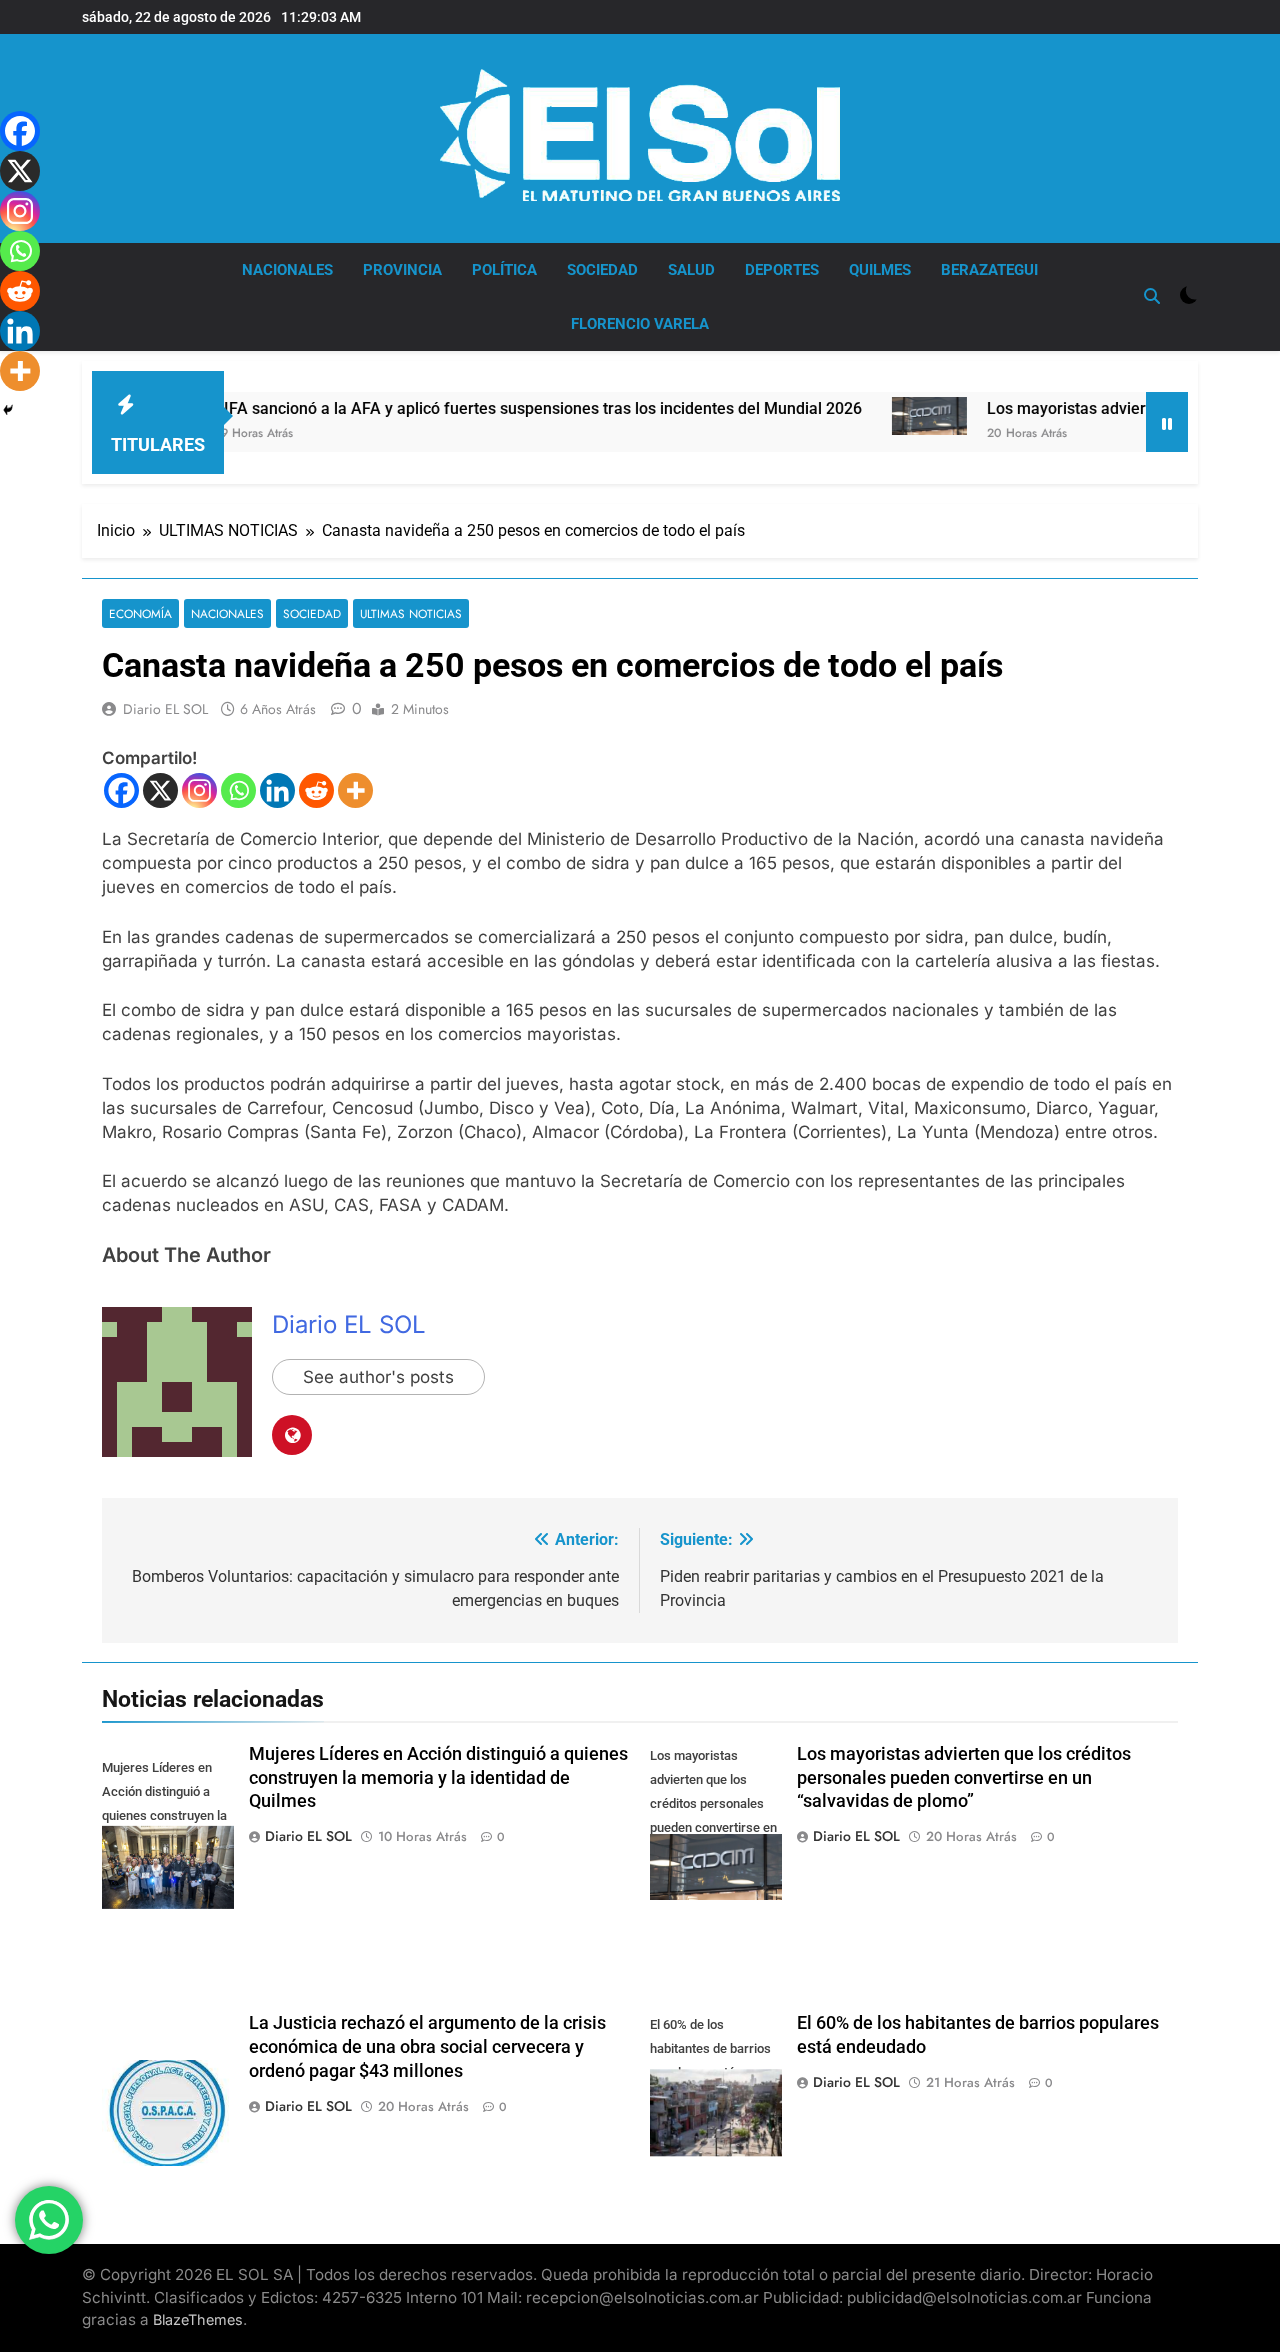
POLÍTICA (504, 270)
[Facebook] (121, 790)
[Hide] (8, 410)
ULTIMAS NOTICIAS (411, 613)
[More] (355, 790)
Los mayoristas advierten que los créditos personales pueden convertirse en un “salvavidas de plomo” (964, 1778)
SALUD (691, 270)
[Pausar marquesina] (1167, 422)
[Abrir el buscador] (1152, 296)
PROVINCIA (402, 270)
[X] (160, 790)
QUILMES (880, 270)
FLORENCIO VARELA (640, 324)
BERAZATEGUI (989, 270)
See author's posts (378, 1377)
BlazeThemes (198, 2319)
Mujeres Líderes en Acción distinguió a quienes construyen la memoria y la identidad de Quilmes (438, 1778)
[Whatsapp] (238, 790)
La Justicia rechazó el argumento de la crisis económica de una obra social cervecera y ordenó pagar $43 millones (427, 2047)
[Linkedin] (277, 790)
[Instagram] (199, 790)
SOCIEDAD (602, 270)
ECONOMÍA (140, 613)
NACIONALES (287, 270)
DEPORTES (782, 270)
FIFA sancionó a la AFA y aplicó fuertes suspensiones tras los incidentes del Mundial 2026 (482, 408)
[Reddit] (316, 790)
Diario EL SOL (165, 709)
